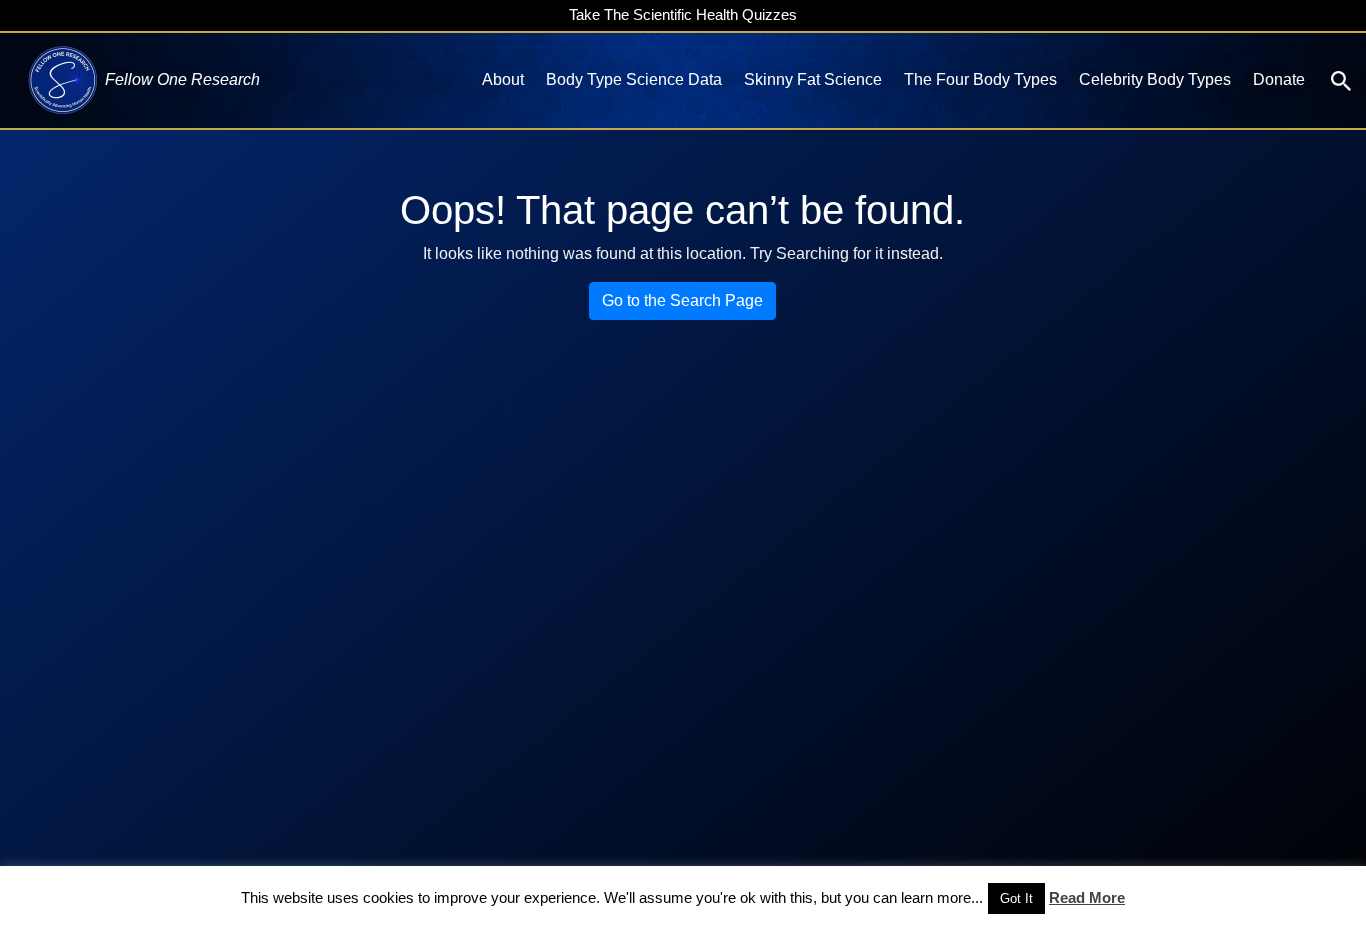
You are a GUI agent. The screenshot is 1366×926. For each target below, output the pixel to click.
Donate (1279, 79)
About (503, 79)
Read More (1087, 897)
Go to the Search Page (682, 300)
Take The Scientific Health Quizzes (683, 14)
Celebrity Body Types (1155, 79)
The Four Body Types (980, 79)
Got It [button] (1016, 898)
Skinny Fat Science (813, 79)
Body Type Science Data (634, 79)
